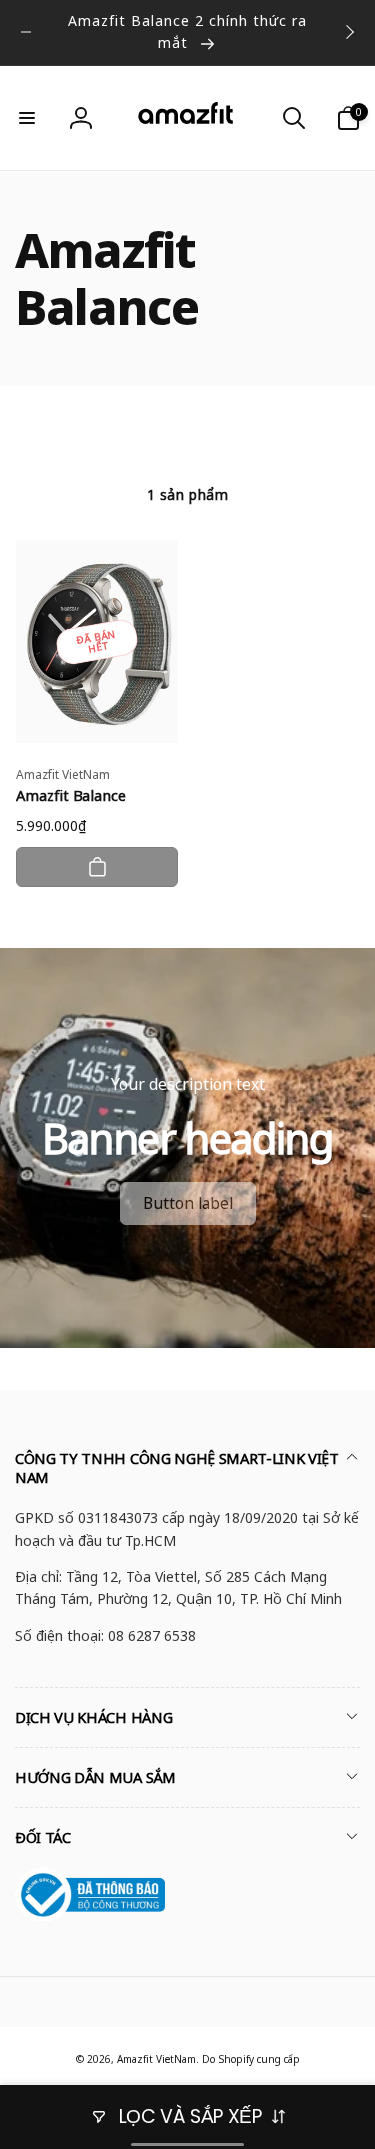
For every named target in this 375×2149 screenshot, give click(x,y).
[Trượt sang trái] (26, 32)
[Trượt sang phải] (349, 32)
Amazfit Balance (71, 795)
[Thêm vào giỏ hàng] (97, 867)
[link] (188, 1203)
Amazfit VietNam (156, 2059)
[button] (27, 118)
